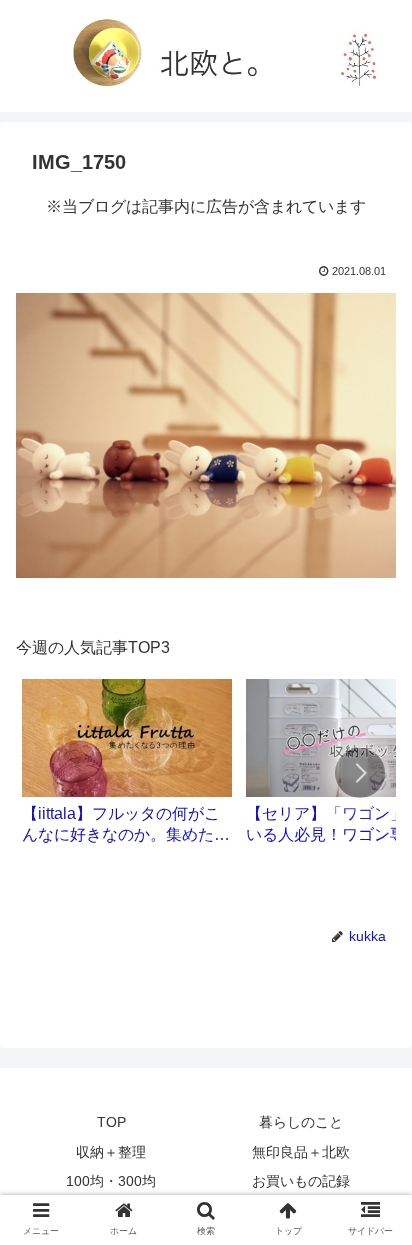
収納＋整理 (111, 1152)
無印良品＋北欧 (301, 1152)
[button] (360, 773)
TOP (111, 1122)
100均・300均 (111, 1181)
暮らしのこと (301, 1122)
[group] (127, 769)
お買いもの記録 (301, 1181)
